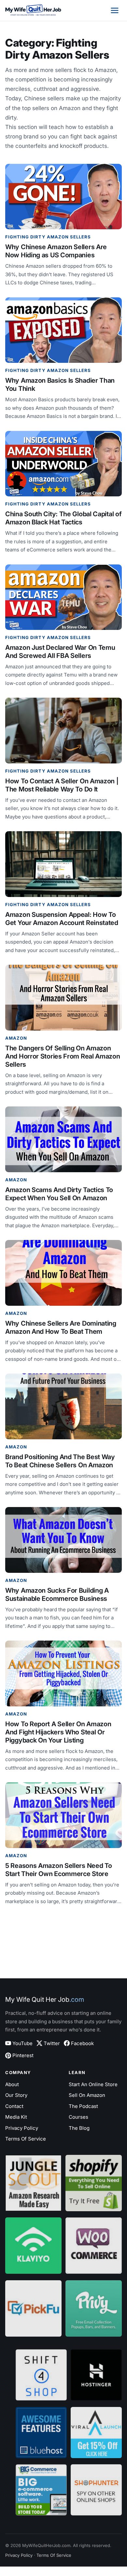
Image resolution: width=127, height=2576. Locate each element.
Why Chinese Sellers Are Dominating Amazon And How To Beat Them (61, 1327)
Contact (14, 2106)
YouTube (22, 2043)
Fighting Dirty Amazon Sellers (48, 237)
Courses (78, 2117)
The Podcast (83, 2106)
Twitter (52, 2043)
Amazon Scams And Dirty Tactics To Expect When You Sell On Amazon (59, 1194)
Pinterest (23, 2055)
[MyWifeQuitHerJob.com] (33, 10)
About (12, 2084)
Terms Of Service (26, 2139)
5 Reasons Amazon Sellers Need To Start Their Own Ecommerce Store (58, 1870)
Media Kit (16, 2117)
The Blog (79, 2128)
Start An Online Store (93, 2084)
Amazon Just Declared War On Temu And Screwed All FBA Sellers (60, 652)
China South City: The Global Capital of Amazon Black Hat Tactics (63, 518)
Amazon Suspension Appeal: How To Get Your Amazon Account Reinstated (62, 919)
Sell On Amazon (87, 2095)
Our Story (16, 2095)
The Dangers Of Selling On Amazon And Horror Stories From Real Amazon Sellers (63, 1056)
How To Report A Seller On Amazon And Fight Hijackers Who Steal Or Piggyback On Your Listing (58, 1732)
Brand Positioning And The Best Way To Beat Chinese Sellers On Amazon (60, 1461)
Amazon (16, 1038)
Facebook (82, 2043)
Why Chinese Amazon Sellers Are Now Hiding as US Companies (56, 251)
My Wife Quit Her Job (45, 2000)
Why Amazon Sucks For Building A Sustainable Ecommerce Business (57, 1594)
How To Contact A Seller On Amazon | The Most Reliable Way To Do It (62, 785)
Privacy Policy (22, 2128)
